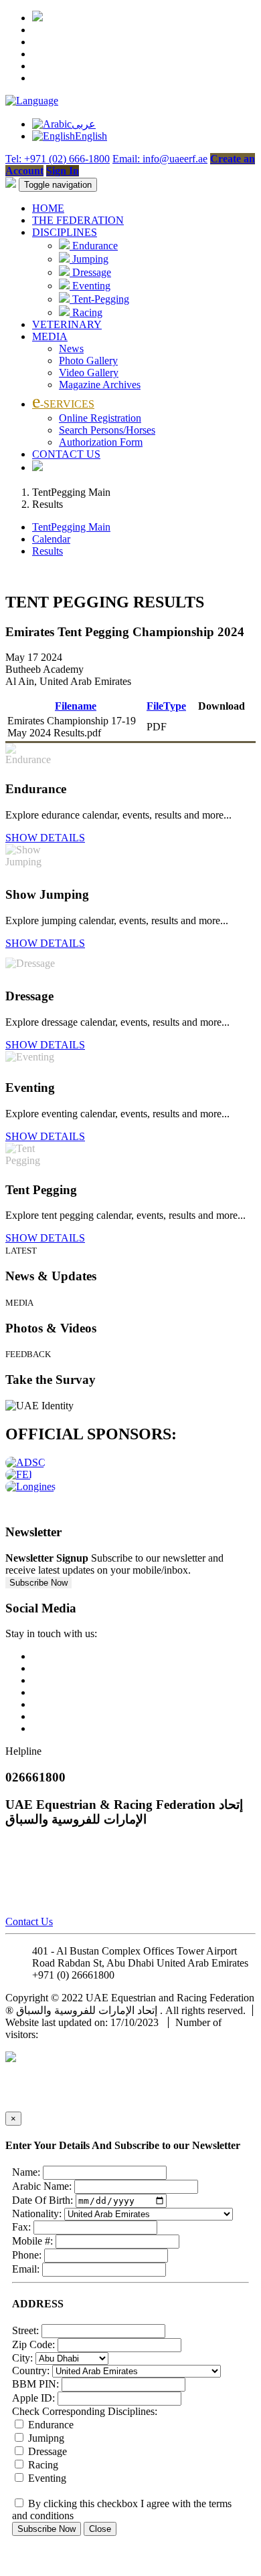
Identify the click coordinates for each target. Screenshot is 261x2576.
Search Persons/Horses (107, 430)
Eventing (90, 286)
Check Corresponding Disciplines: (85, 2411)
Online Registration (100, 418)
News (71, 348)
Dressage (90, 272)
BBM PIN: (35, 2384)
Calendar (51, 539)
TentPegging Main (71, 527)
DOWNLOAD (221, 727)
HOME (48, 208)
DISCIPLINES (65, 232)
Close (100, 2529)
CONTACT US (66, 454)
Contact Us (29, 1921)
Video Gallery (89, 373)
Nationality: (37, 2213)
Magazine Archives (100, 385)
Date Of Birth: (42, 2200)
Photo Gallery (88, 361)
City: (22, 2358)
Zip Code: (33, 2344)
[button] (32, 101)
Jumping (89, 259)
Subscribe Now (38, 1583)
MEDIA (50, 336)
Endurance (94, 246)
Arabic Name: (42, 2186)
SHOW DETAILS (45, 838)
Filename (76, 706)
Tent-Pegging (99, 299)
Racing (86, 312)
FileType (166, 706)
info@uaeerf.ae (150, 1975)
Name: (26, 2172)
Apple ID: (33, 2398)
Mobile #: (32, 2241)
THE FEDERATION (78, 220)
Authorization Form (101, 442)
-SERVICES (63, 404)
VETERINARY (67, 324)
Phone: (27, 2255)
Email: (26, 2269)
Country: (31, 2371)
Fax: (21, 2227)
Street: (25, 2330)
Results (48, 551)
